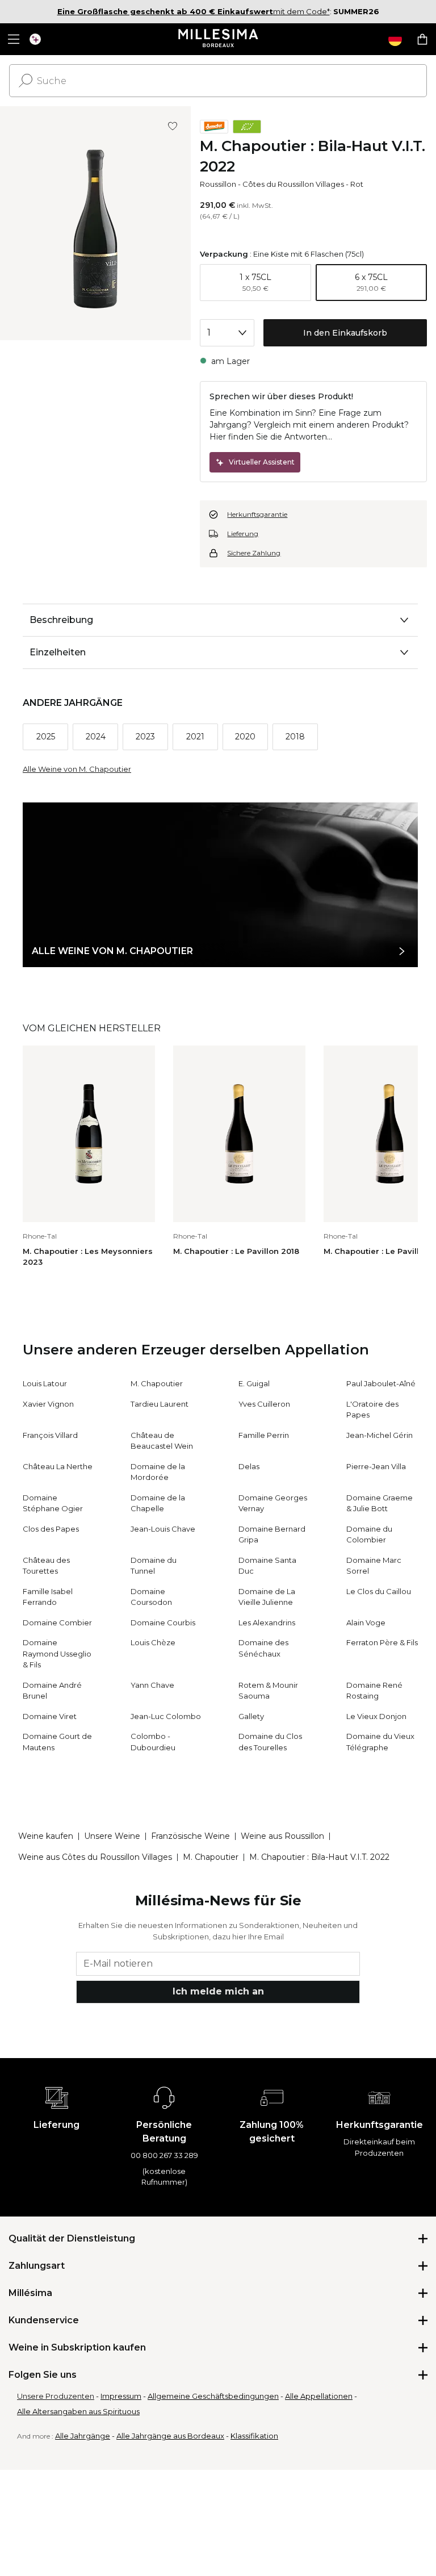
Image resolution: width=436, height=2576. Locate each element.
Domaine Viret (50, 1716)
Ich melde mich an (218, 1991)
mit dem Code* (194, 11)
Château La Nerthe (58, 1466)
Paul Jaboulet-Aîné (381, 1383)
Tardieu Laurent (160, 1404)
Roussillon (218, 184)
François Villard (50, 1435)
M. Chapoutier (157, 1383)
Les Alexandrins (267, 1622)
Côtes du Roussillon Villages (293, 184)
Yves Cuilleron (264, 1404)
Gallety (251, 1716)
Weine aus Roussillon (282, 1836)
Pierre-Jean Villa (376, 1466)
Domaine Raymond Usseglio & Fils (57, 1653)
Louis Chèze (153, 1642)
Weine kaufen (46, 1836)
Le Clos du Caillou (379, 1591)
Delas (249, 1466)
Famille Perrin (264, 1435)
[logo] (218, 39)
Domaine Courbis (163, 1622)
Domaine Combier (57, 1622)
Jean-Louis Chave (163, 1529)
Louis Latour (45, 1383)
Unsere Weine (112, 1836)
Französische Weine (190, 1836)
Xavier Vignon (48, 1404)
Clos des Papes (51, 1529)
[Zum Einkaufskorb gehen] (422, 39)
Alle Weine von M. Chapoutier (77, 769)
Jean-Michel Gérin (380, 1435)
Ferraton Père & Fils (382, 1642)
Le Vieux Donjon (376, 1716)
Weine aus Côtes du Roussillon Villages (95, 1857)
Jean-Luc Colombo (166, 1716)
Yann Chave (152, 1685)
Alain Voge (366, 1622)
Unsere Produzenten (56, 2396)
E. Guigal (254, 1383)
